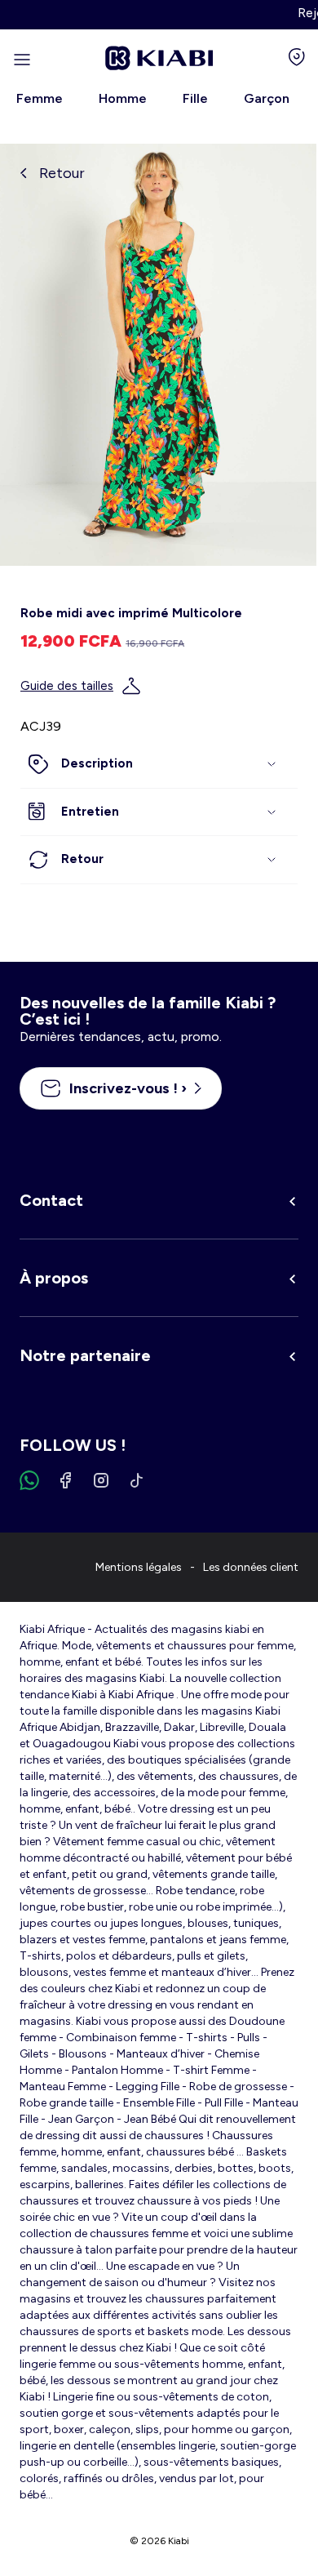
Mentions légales (139, 1567)
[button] (159, 764)
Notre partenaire (85, 1355)
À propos (54, 1278)
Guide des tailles (67, 686)
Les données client (251, 1567)
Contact (51, 1200)
